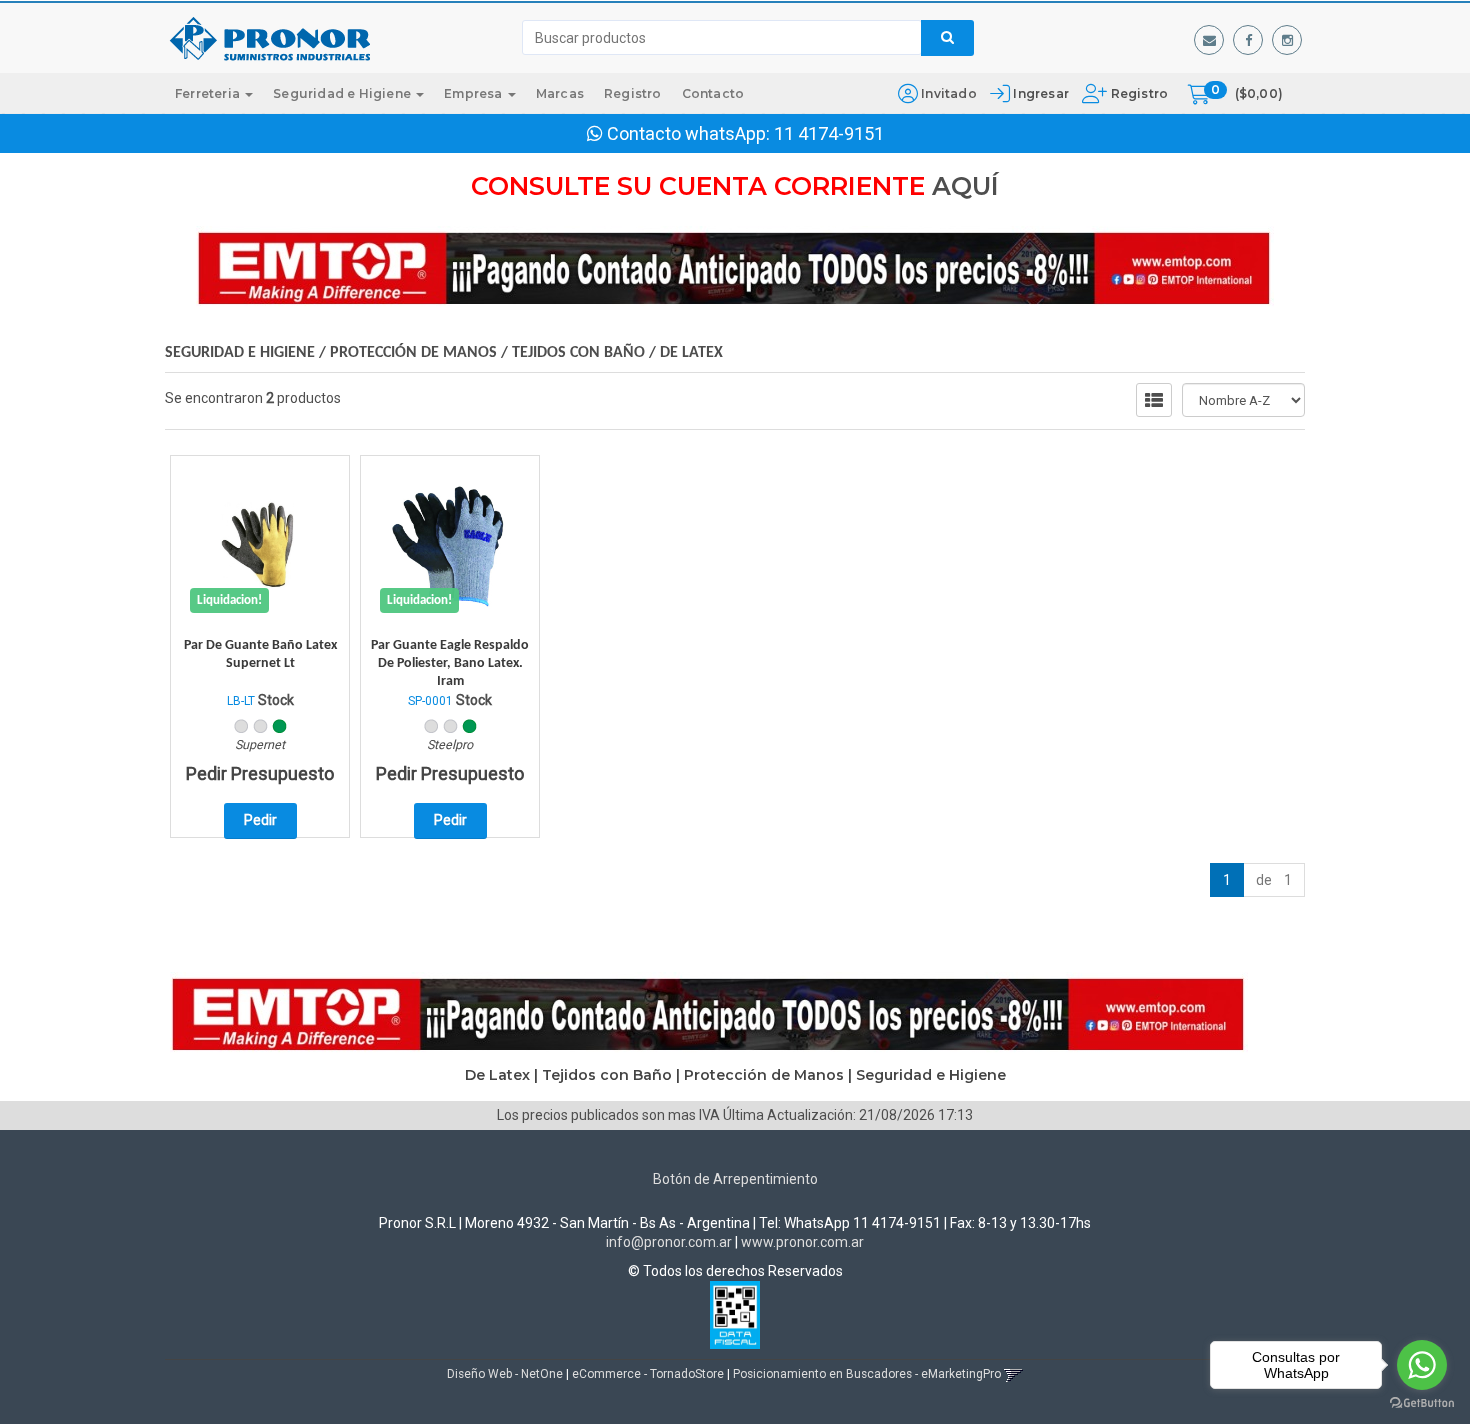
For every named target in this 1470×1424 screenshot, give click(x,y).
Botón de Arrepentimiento (735, 1179)
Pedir (260, 820)
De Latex (691, 353)
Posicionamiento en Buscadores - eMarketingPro (867, 1374)
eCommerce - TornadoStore (648, 1374)
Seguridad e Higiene (343, 93)
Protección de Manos (413, 353)
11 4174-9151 (829, 133)
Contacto (713, 93)
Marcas (560, 93)
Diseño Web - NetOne (505, 1374)
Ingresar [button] (1041, 93)
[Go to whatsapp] (1422, 1365)
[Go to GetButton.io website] (1422, 1403)
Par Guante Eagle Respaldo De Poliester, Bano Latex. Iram (450, 663)
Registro (1137, 93)
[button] (1209, 40)
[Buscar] (947, 38)
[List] (1154, 400)
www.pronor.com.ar (802, 1242)
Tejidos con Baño (578, 353)
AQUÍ (965, 186)
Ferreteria (209, 93)
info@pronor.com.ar (669, 1242)
